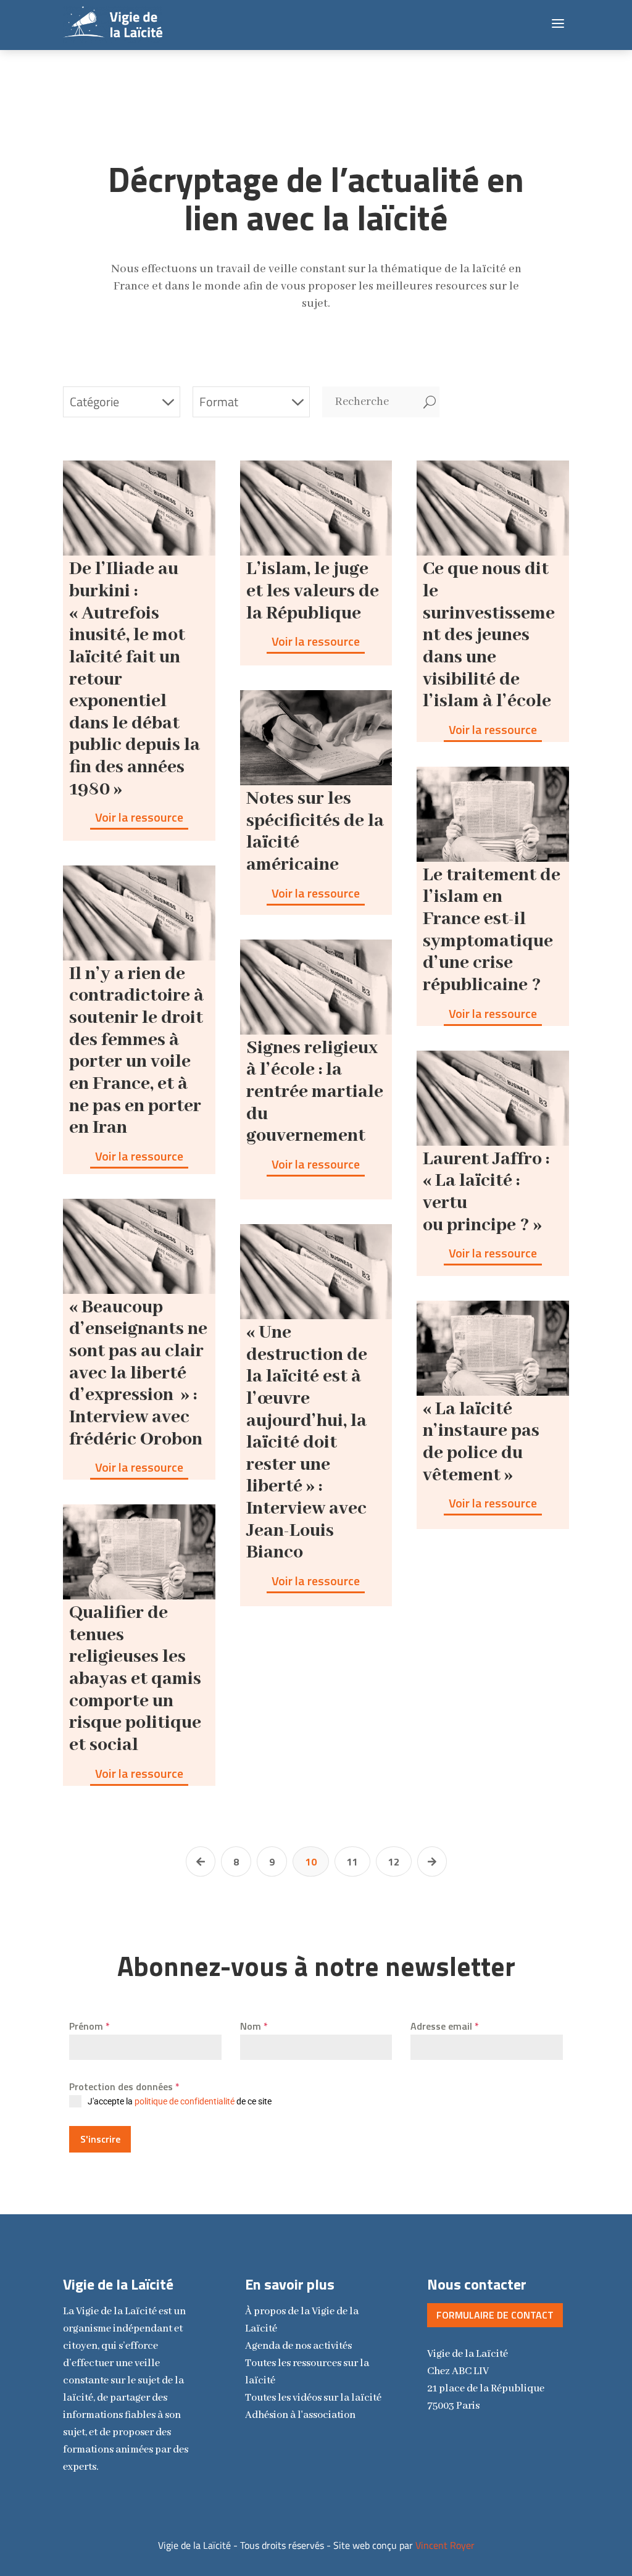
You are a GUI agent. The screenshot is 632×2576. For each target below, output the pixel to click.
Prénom (89, 2026)
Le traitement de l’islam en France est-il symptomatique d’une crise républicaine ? (492, 930)
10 (311, 1862)
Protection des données (124, 2086)
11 (352, 1862)
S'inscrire (100, 2139)
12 (394, 1862)
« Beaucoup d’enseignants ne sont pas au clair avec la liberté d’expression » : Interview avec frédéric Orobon (138, 1373)
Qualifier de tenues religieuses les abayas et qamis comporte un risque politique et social (135, 1679)
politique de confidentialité (185, 2101)
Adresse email (445, 2026)
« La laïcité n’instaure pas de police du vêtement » (481, 1442)
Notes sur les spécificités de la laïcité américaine (315, 832)
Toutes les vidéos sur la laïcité (313, 2398)
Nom (254, 2026)
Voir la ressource (139, 817)
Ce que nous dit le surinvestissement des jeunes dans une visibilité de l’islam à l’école (489, 635)
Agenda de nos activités (298, 2346)
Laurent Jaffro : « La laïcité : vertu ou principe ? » (486, 1192)
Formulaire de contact (495, 2315)
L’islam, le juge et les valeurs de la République (313, 591)
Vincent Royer (445, 2545)
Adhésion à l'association (300, 2415)
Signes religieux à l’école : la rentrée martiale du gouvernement (315, 1092)
